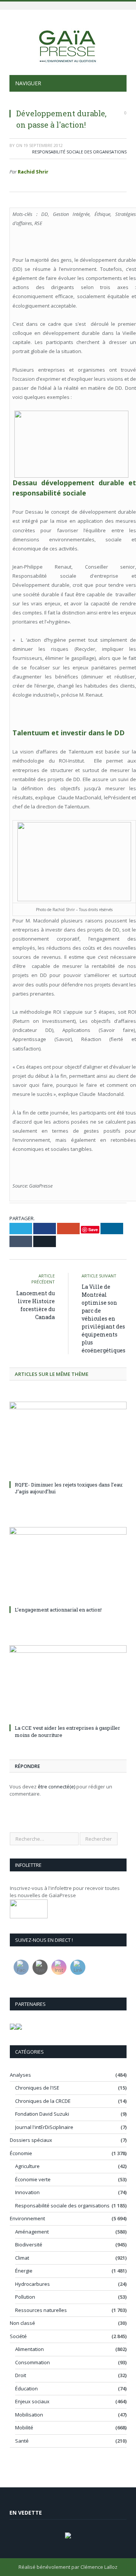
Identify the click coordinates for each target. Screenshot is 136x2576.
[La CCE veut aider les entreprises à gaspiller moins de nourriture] (68, 1684)
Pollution (25, 2297)
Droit (21, 2375)
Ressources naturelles (41, 2310)
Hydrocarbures (32, 2284)
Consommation (32, 2362)
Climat (22, 2258)
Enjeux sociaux (32, 2401)
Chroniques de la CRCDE (43, 2101)
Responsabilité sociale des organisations (79, 152)
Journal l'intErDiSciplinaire (44, 2127)
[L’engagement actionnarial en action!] (68, 1565)
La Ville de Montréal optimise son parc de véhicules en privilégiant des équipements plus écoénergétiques (104, 1318)
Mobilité (24, 2428)
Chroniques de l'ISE (37, 2088)
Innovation (27, 2192)
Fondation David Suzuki (42, 2114)
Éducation (26, 2388)
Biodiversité (29, 2245)
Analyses (20, 2075)
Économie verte (33, 2179)
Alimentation (29, 2349)
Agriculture (27, 2166)
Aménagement (32, 2232)
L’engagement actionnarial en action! (58, 1610)
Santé (22, 2441)
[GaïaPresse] (68, 43)
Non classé (22, 2323)
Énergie (24, 2271)
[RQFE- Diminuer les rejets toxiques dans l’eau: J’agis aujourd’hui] (68, 1440)
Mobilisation (29, 2415)
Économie (21, 2153)
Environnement (27, 2218)
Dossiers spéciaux (31, 2140)
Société (18, 2336)
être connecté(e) (56, 1787)
